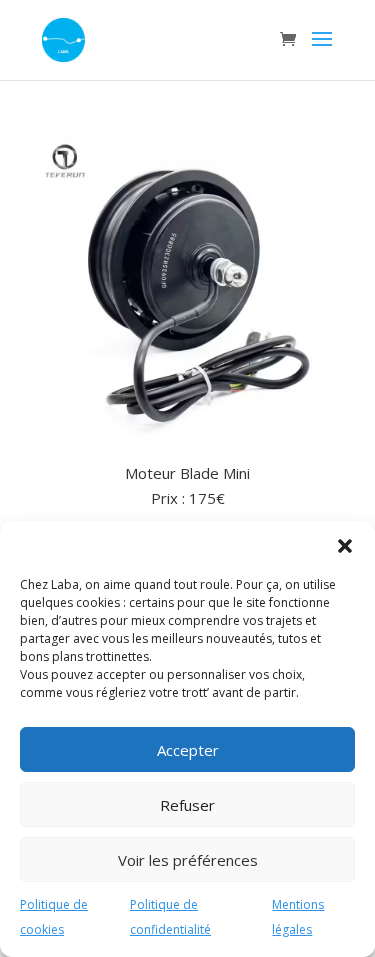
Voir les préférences (188, 860)
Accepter (188, 750)
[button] (345, 546)
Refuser (187, 805)
